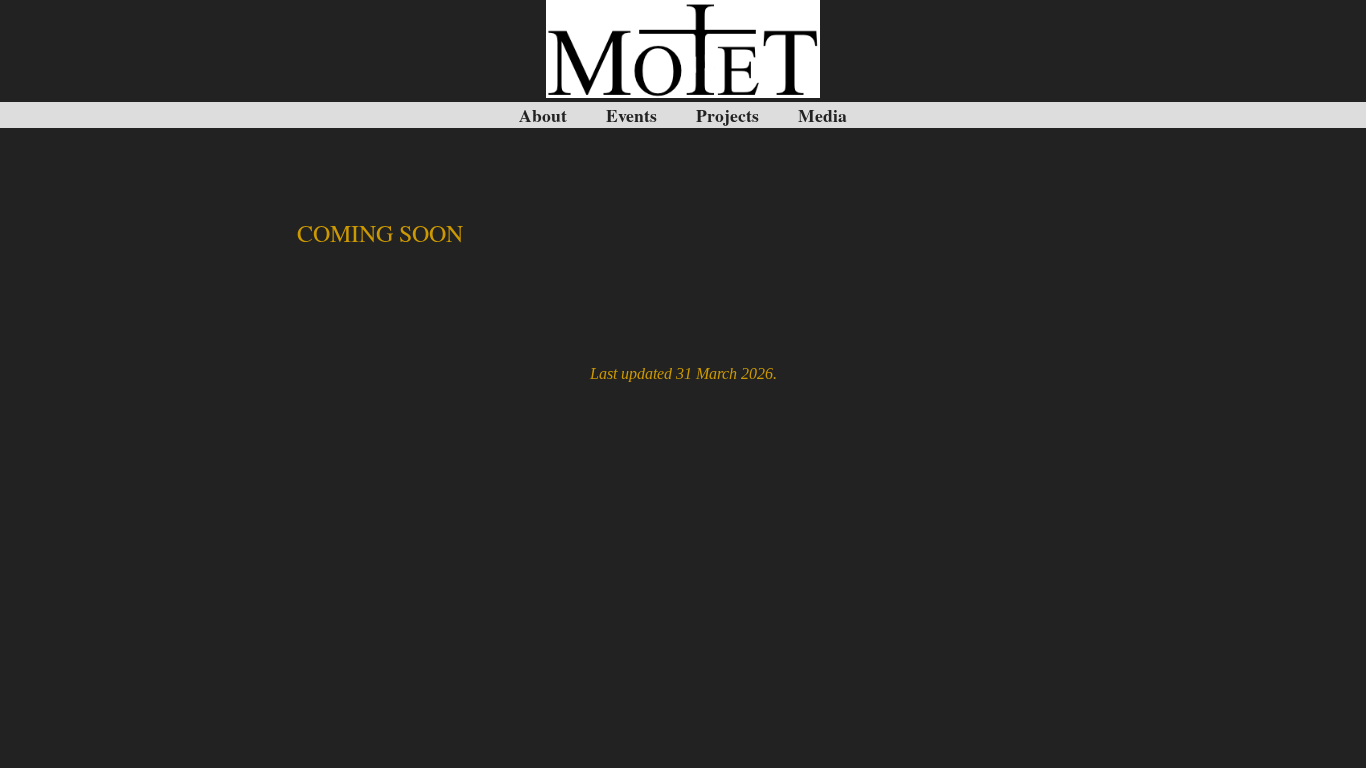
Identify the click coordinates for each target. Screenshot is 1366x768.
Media (822, 115)
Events (631, 115)
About (543, 115)
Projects (727, 115)
